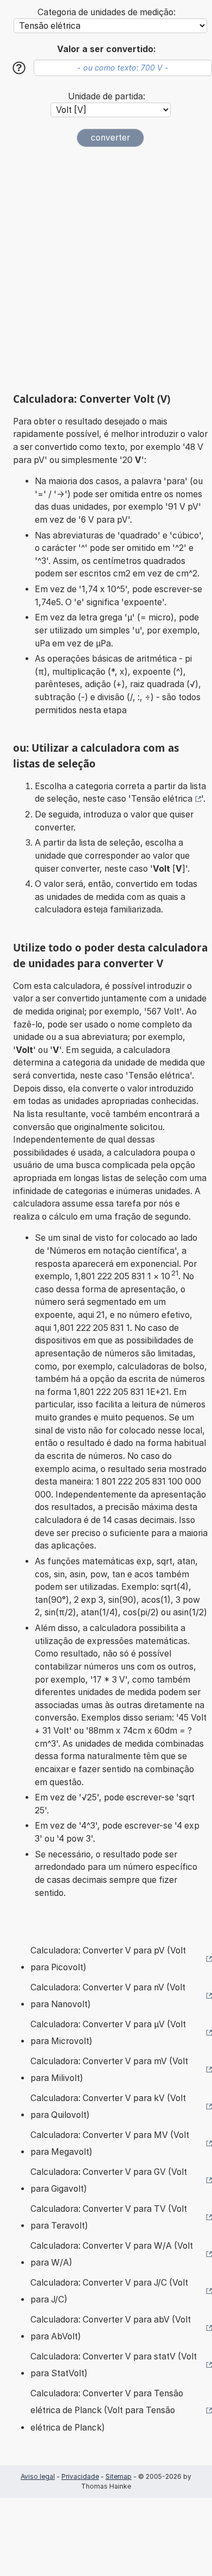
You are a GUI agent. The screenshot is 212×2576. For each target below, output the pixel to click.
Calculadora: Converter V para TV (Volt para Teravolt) (109, 2217)
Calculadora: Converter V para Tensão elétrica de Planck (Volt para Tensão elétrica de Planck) (107, 2410)
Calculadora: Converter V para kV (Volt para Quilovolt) (108, 2107)
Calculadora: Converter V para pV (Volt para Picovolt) (108, 1959)
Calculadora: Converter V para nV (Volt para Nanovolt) (108, 1996)
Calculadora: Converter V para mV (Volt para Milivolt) (109, 2070)
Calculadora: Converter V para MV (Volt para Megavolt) (110, 2144)
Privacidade (80, 2476)
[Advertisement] (106, 270)
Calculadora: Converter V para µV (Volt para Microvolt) (108, 2033)
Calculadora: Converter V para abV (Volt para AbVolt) (111, 2328)
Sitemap (119, 2476)
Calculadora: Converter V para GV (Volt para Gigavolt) (109, 2181)
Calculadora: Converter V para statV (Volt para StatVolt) (114, 2365)
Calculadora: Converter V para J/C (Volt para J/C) (109, 2291)
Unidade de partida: (107, 96)
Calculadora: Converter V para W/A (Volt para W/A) (112, 2254)
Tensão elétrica (162, 799)
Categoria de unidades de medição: (107, 12)
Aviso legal (38, 2476)
